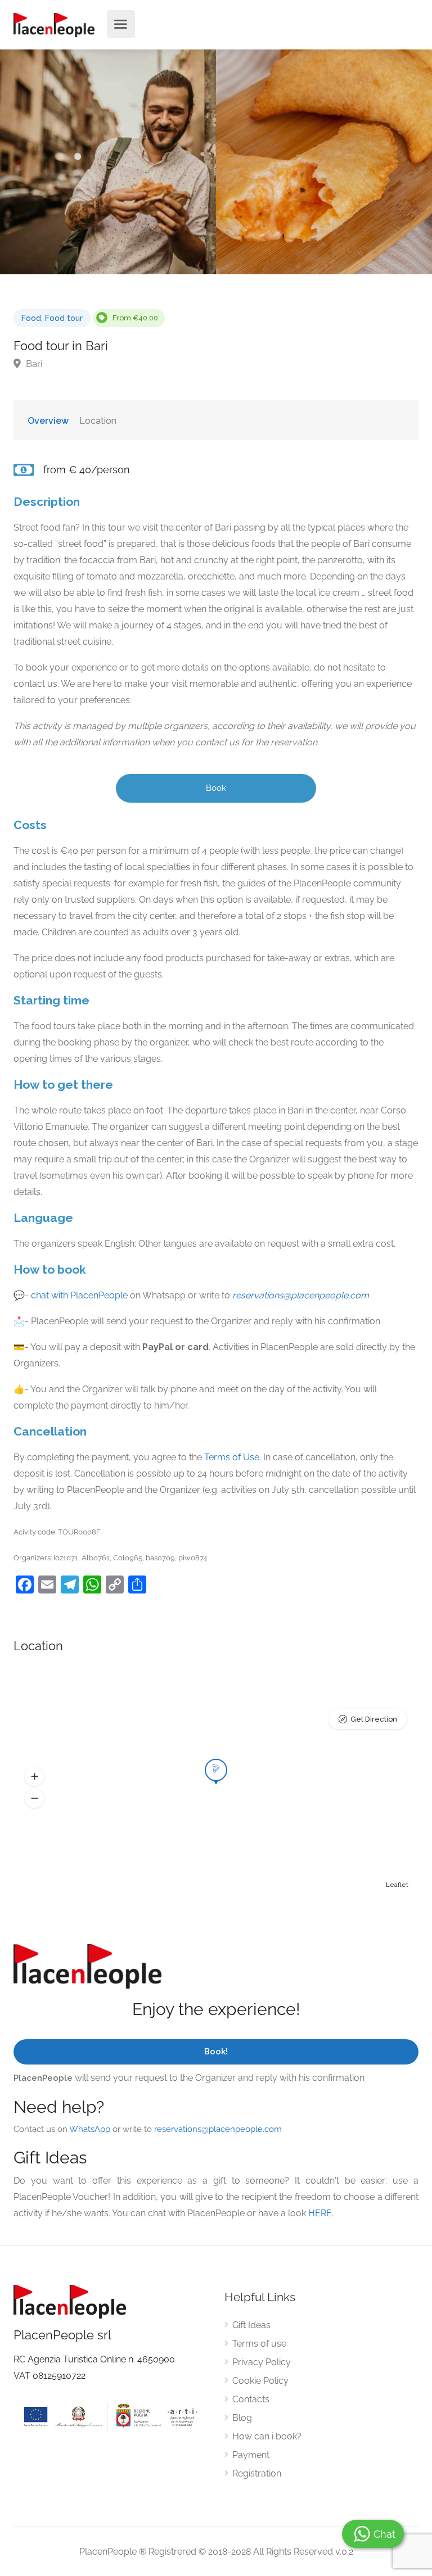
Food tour (64, 318)
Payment (251, 2455)
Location (98, 421)
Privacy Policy (262, 2362)
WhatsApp (90, 2129)
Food (31, 318)
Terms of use (259, 2344)
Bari (33, 364)
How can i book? (267, 2436)
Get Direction (374, 1719)
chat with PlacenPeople (79, 1295)
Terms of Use (232, 1457)
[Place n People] (54, 24)
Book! (216, 2052)
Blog (242, 2418)
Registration (257, 2473)
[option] (324, 162)
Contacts (251, 2399)
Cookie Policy (260, 2381)
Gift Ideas (251, 2325)
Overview (48, 421)
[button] (34, 1777)
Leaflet (397, 1885)
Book (216, 788)
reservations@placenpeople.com (301, 1295)
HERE (320, 2213)
